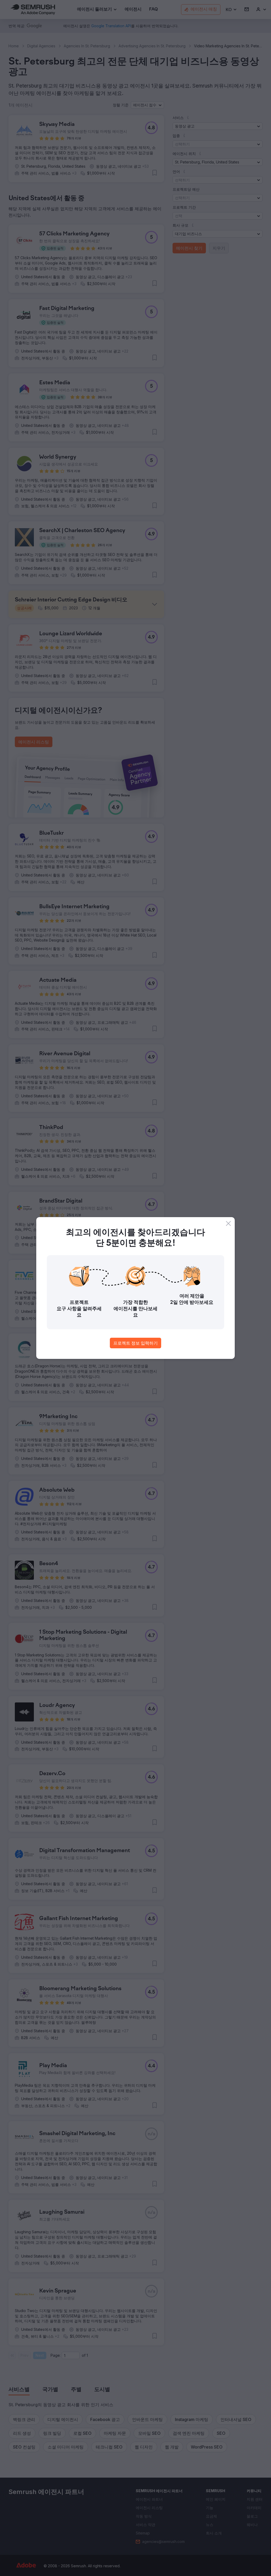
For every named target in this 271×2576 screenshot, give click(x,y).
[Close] (228, 1223)
